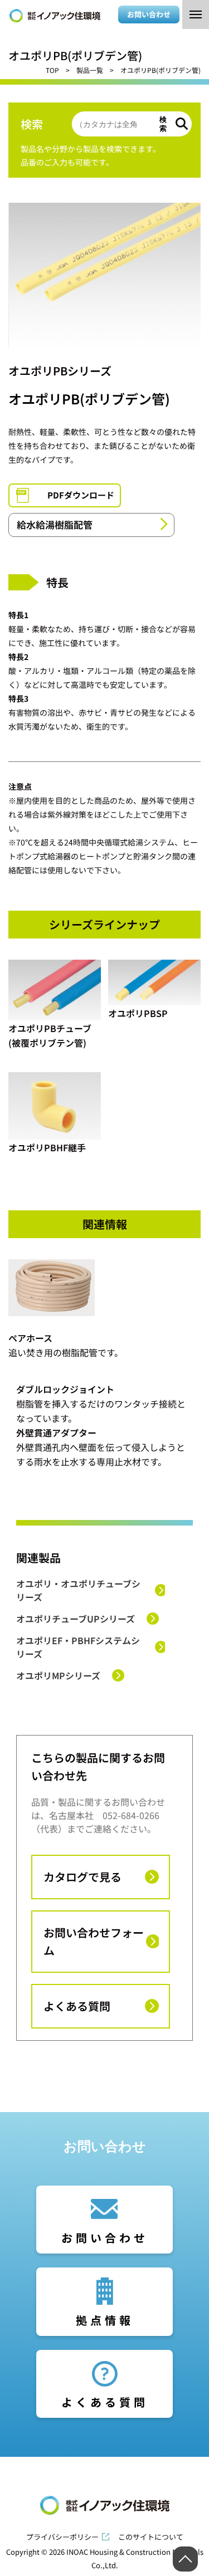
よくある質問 (77, 2006)
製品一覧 (90, 70)
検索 (163, 124)
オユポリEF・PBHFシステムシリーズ (78, 1647)
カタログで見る (82, 1877)
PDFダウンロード (81, 495)
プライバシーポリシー (62, 2537)
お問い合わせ (149, 14)
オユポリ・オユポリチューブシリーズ (78, 1590)
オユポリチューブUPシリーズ (76, 1619)
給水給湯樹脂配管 (55, 524)
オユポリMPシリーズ (58, 1675)
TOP (52, 70)
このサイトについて (151, 2537)
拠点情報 (105, 2320)
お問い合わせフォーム (94, 1941)
